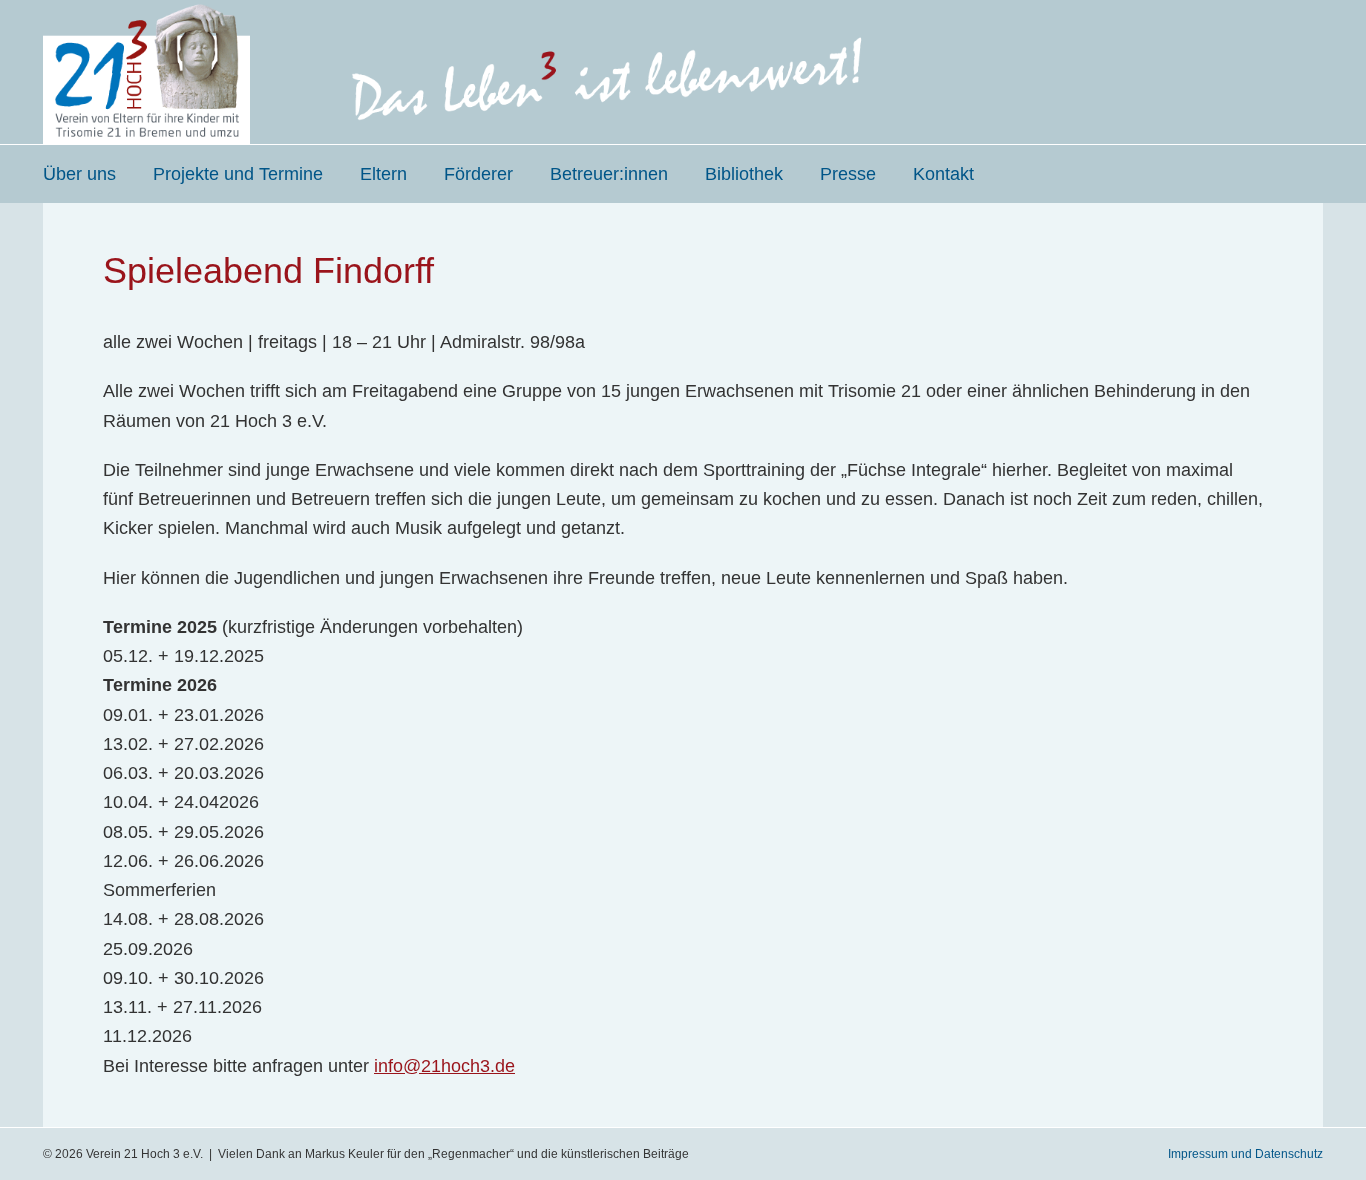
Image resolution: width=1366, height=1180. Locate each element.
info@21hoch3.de (444, 1066)
